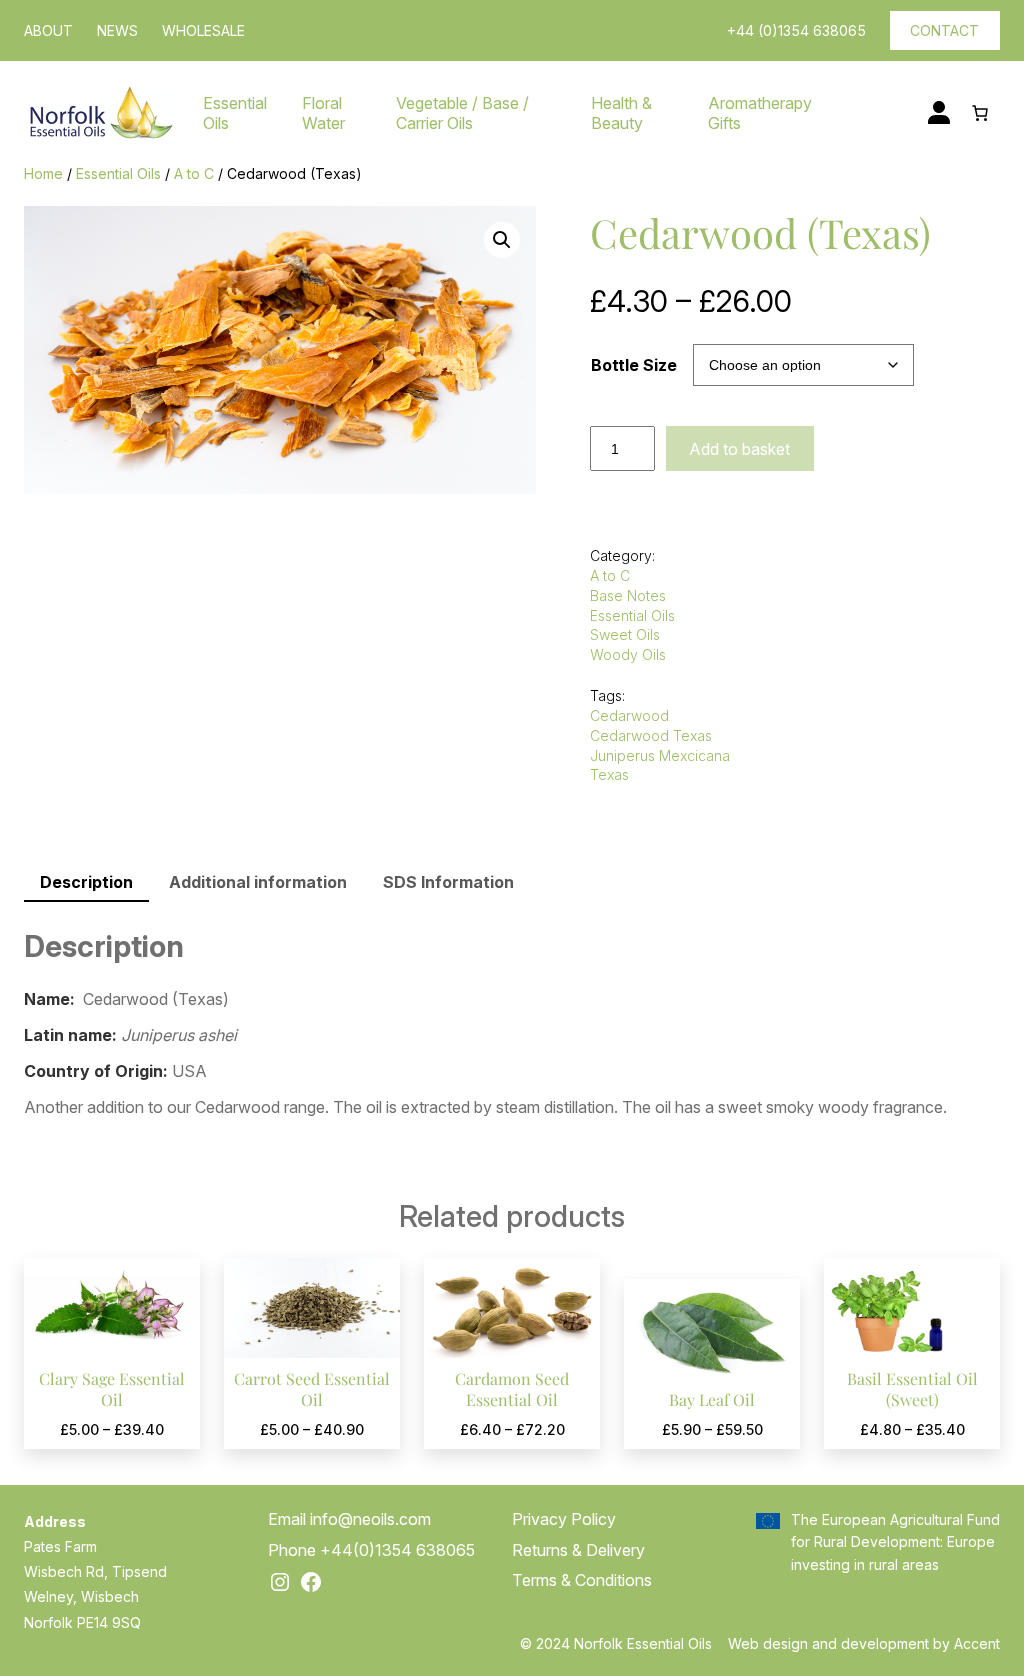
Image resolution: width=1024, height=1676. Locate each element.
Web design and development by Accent (864, 1643)
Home (43, 173)
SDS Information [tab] (448, 882)
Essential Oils (118, 173)
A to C (194, 173)
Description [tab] (86, 882)
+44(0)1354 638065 (397, 1550)
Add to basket (739, 449)
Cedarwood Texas (651, 735)
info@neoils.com (370, 1519)
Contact (944, 30)
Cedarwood (629, 715)
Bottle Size (634, 365)
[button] (502, 240)
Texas (609, 774)
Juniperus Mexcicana (660, 755)
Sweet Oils (625, 634)
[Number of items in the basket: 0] (980, 113)
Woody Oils (628, 654)
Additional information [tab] (258, 882)
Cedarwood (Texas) (760, 232)
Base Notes (628, 595)
